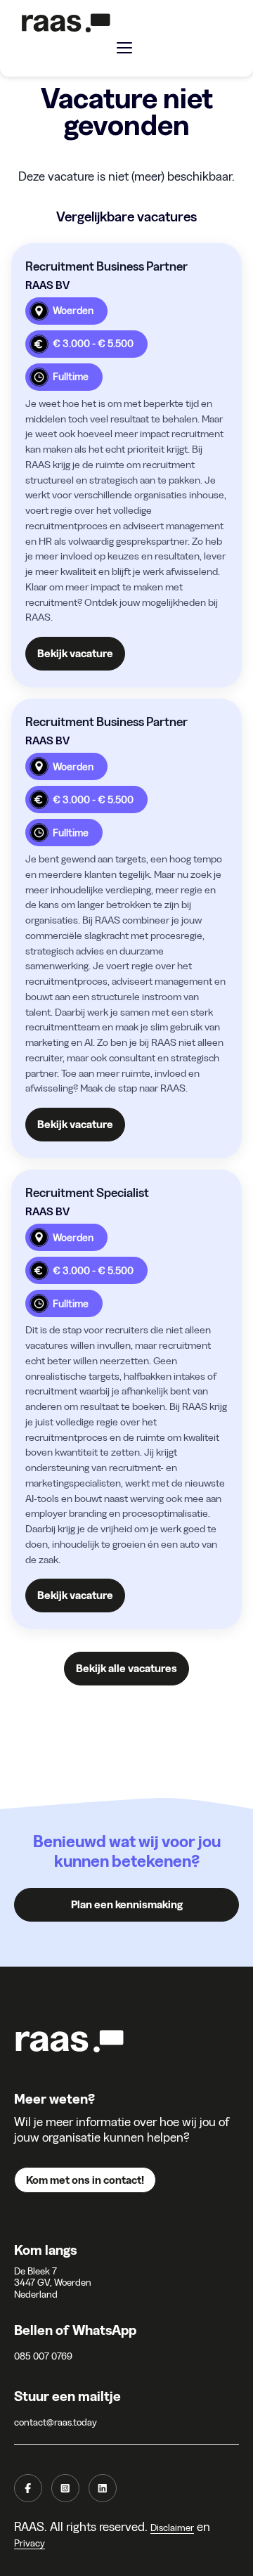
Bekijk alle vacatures (126, 1668)
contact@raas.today (56, 2422)
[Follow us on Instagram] (65, 2488)
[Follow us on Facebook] (28, 2488)
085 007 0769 (43, 2356)
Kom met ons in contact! (85, 2180)
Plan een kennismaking (127, 1904)
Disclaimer (172, 2528)
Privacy (30, 2543)
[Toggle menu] (124, 48)
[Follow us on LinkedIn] (103, 2488)
